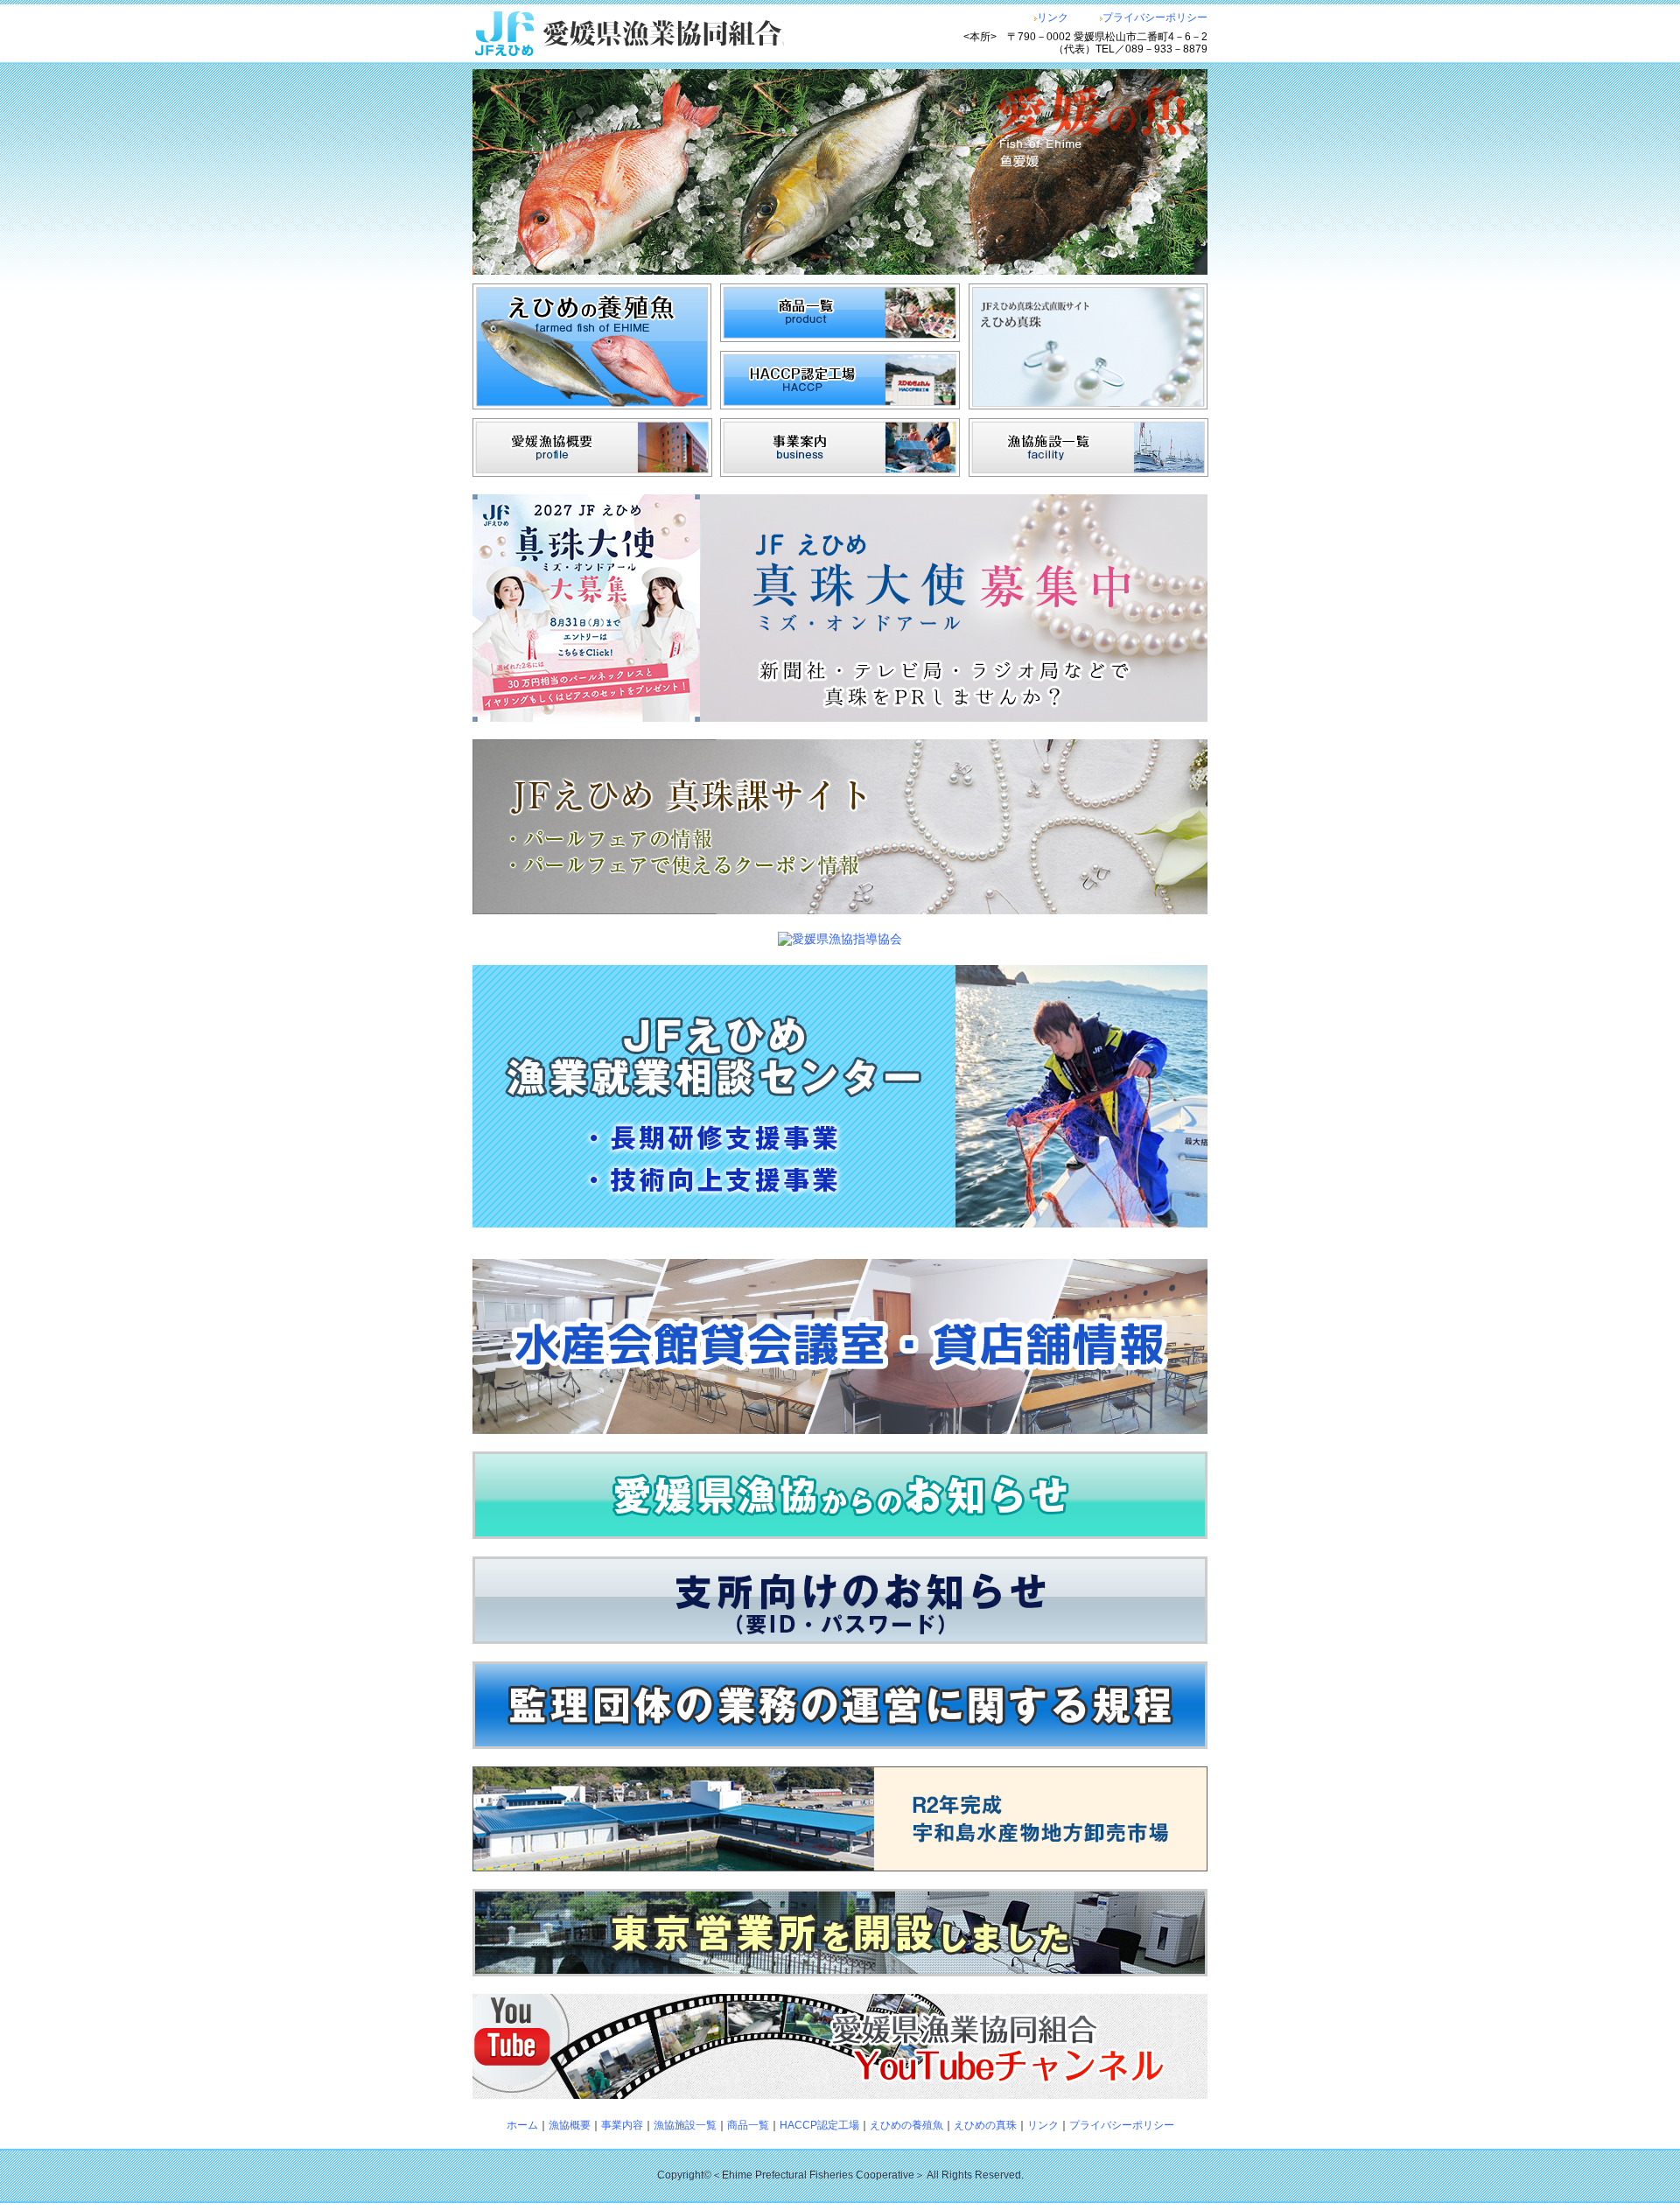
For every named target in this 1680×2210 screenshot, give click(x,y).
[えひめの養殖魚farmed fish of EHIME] (592, 405)
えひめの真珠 (985, 2125)
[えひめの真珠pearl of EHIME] (1088, 405)
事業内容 (622, 2125)
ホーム (522, 2125)
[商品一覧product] (840, 338)
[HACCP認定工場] (840, 405)
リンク (1053, 17)
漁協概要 (570, 2125)
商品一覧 (748, 2125)
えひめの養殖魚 (906, 2125)
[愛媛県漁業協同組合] (667, 34)
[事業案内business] (840, 472)
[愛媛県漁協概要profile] (592, 472)
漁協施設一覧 (685, 2125)
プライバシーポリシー (1155, 17)
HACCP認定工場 (819, 2125)
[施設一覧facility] (1088, 472)
